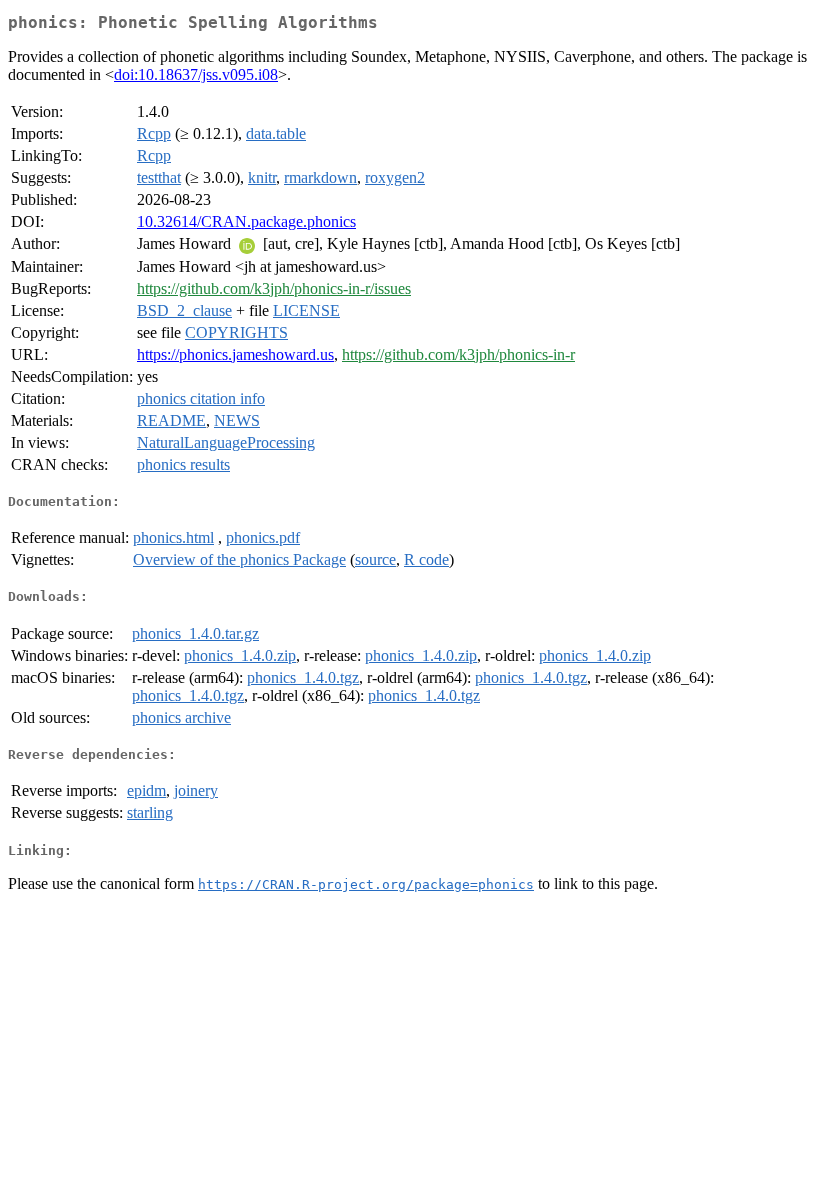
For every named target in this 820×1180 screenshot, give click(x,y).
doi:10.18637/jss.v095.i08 (196, 74)
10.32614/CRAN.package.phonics (246, 221)
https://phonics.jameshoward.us (235, 354)
